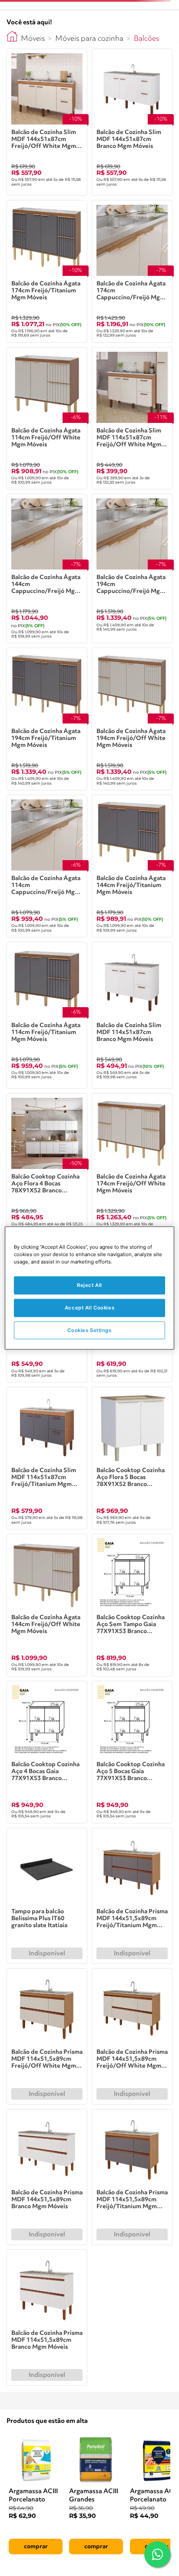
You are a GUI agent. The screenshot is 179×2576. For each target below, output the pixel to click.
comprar (36, 2547)
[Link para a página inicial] (12, 36)
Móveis (33, 39)
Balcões (146, 39)
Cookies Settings (89, 1330)
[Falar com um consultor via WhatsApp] (157, 2554)
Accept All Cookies (89, 1307)
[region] (89, 1288)
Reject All (89, 1285)
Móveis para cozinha (89, 39)
